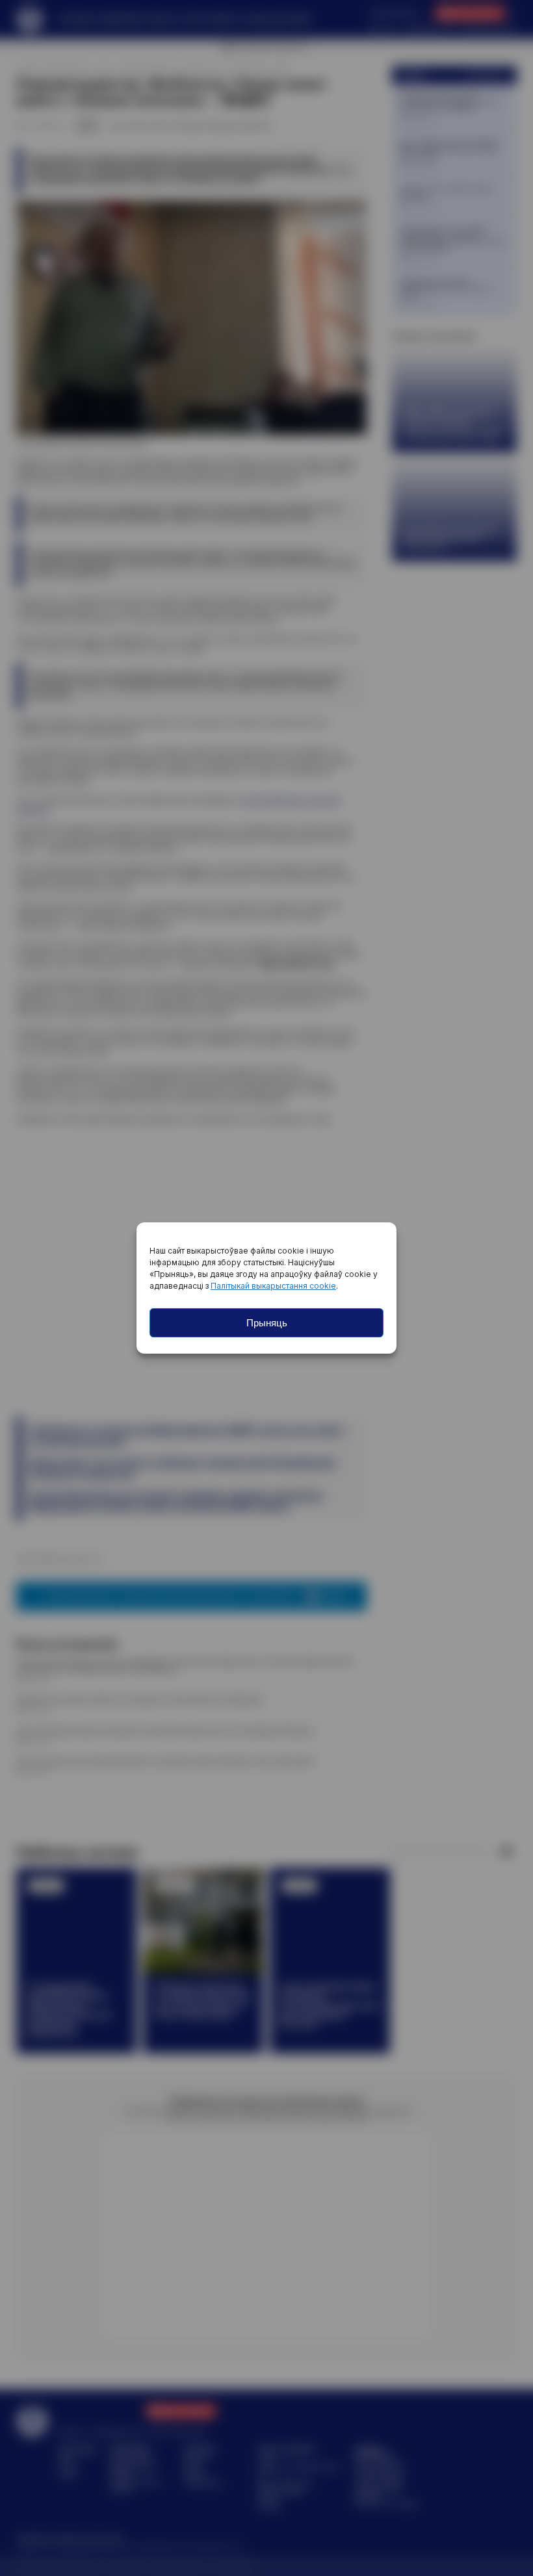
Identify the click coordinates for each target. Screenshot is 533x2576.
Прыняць (267, 1323)
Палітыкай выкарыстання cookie (273, 1286)
